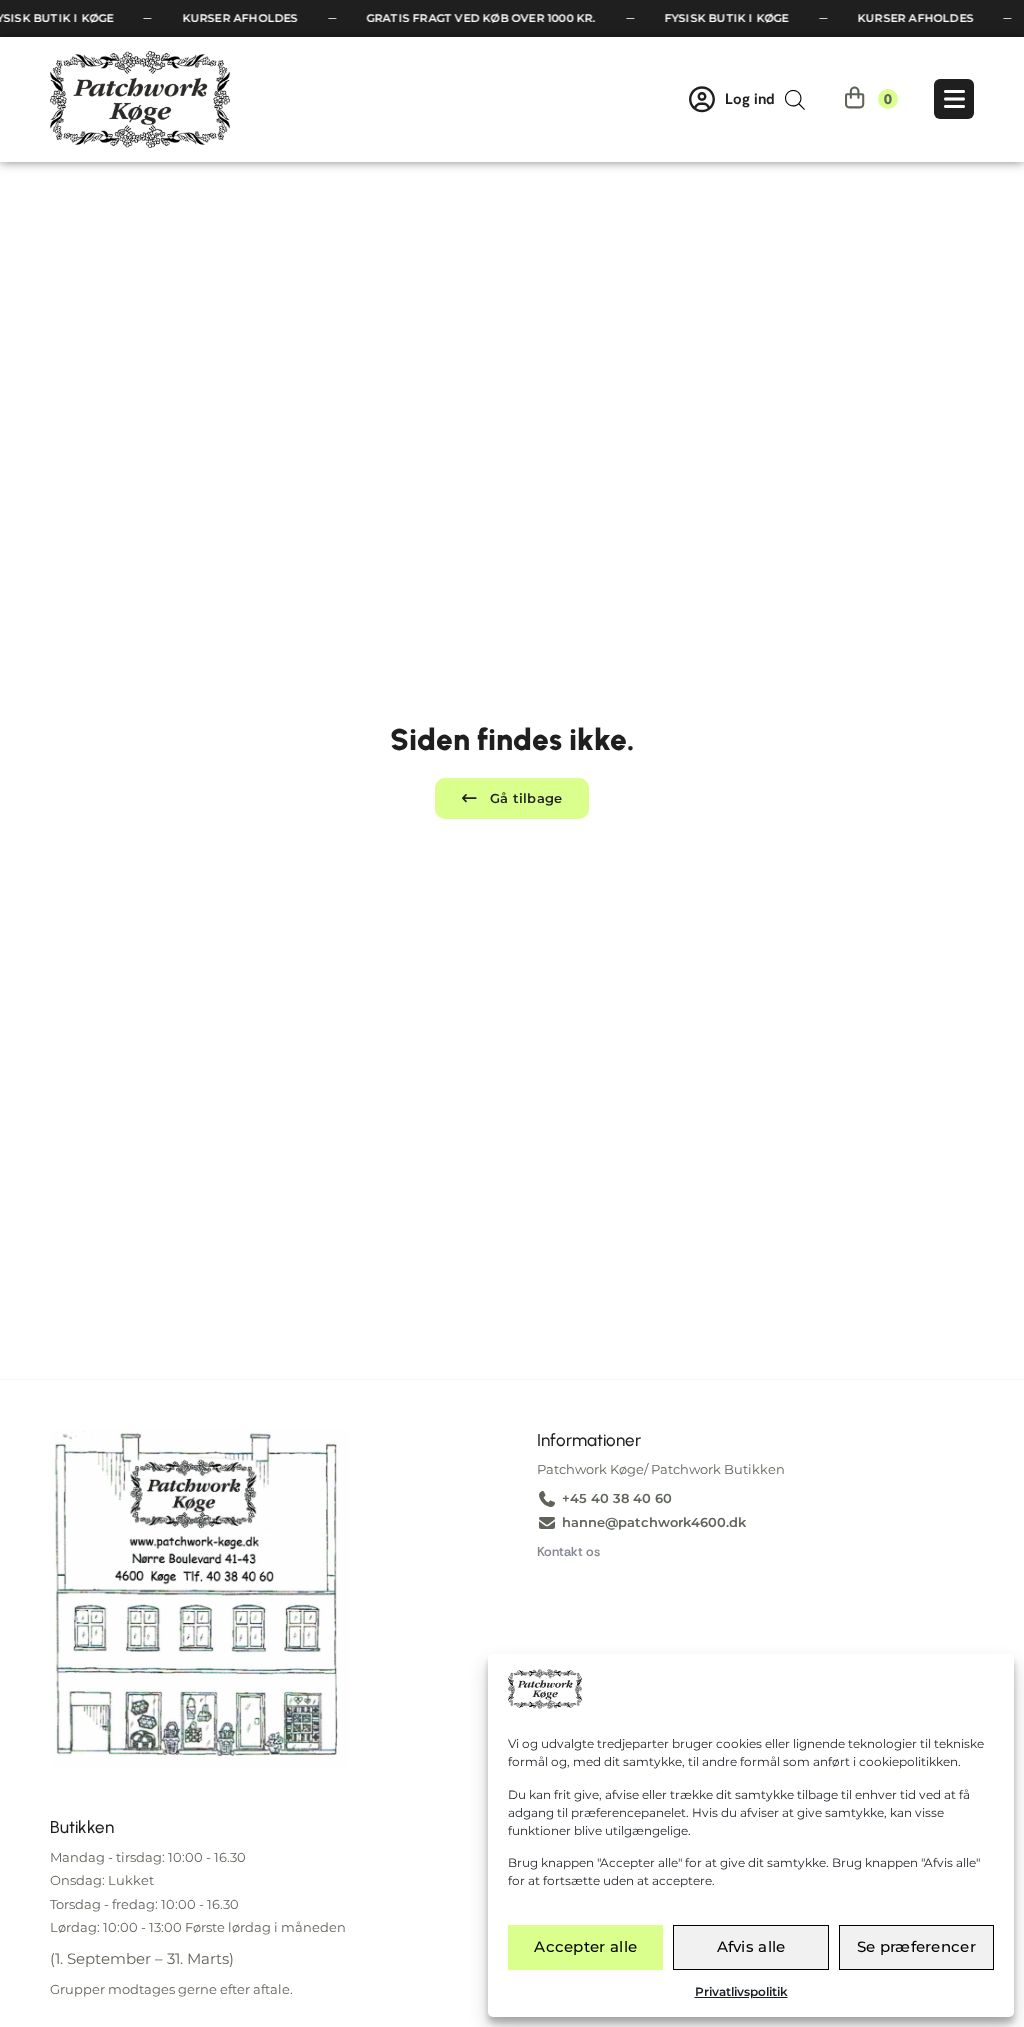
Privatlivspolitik (741, 1991)
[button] (511, 798)
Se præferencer (916, 1946)
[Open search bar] (795, 99)
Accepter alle (585, 1946)
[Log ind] (702, 99)
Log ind (750, 99)
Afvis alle (751, 1946)
